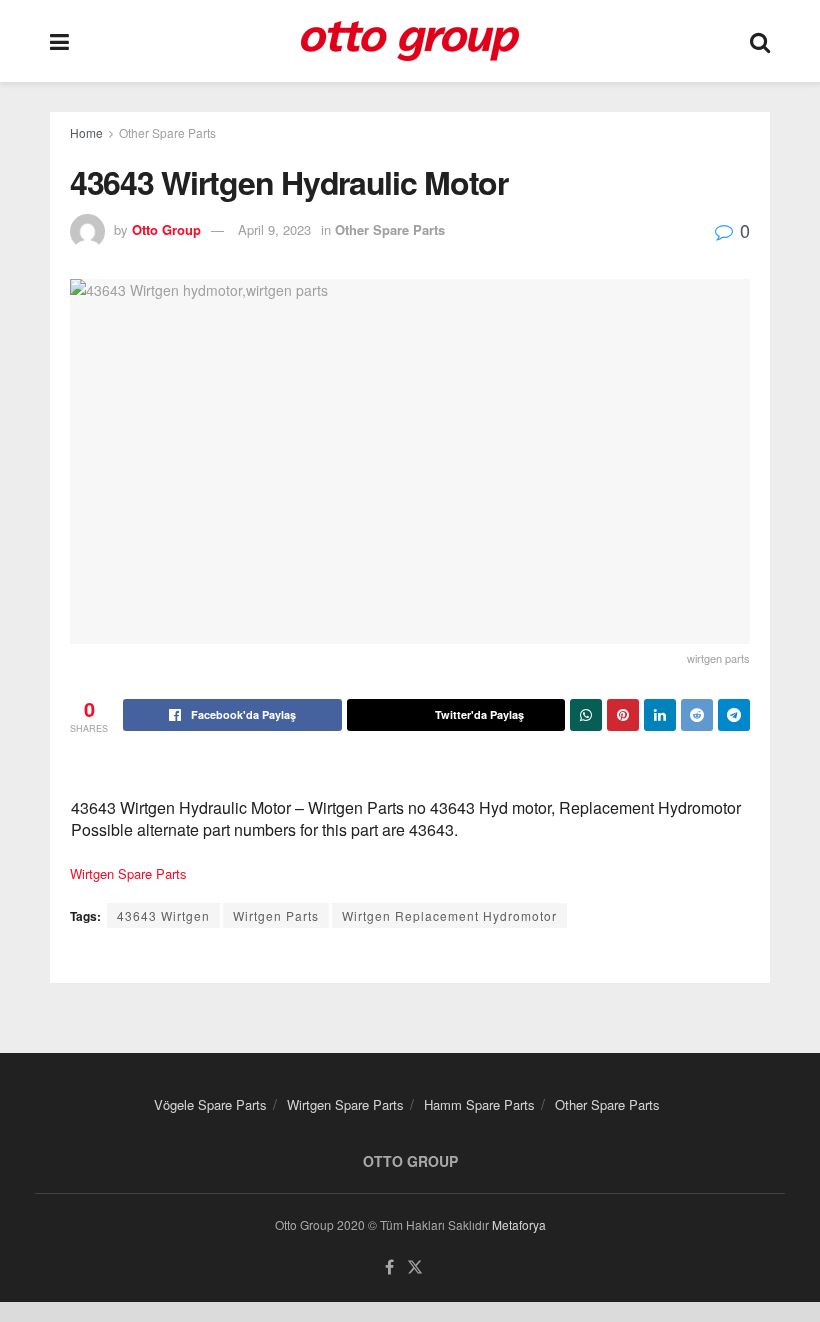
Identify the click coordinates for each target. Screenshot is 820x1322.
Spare (135, 873)
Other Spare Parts (167, 132)
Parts (171, 873)
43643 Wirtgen (163, 915)
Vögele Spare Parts (210, 1104)
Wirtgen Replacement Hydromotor (449, 915)
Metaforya (519, 1224)
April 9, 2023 (274, 229)
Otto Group (166, 229)
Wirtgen (92, 873)
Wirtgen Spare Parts (345, 1104)
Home (86, 132)
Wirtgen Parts (276, 915)
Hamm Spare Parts (479, 1104)
